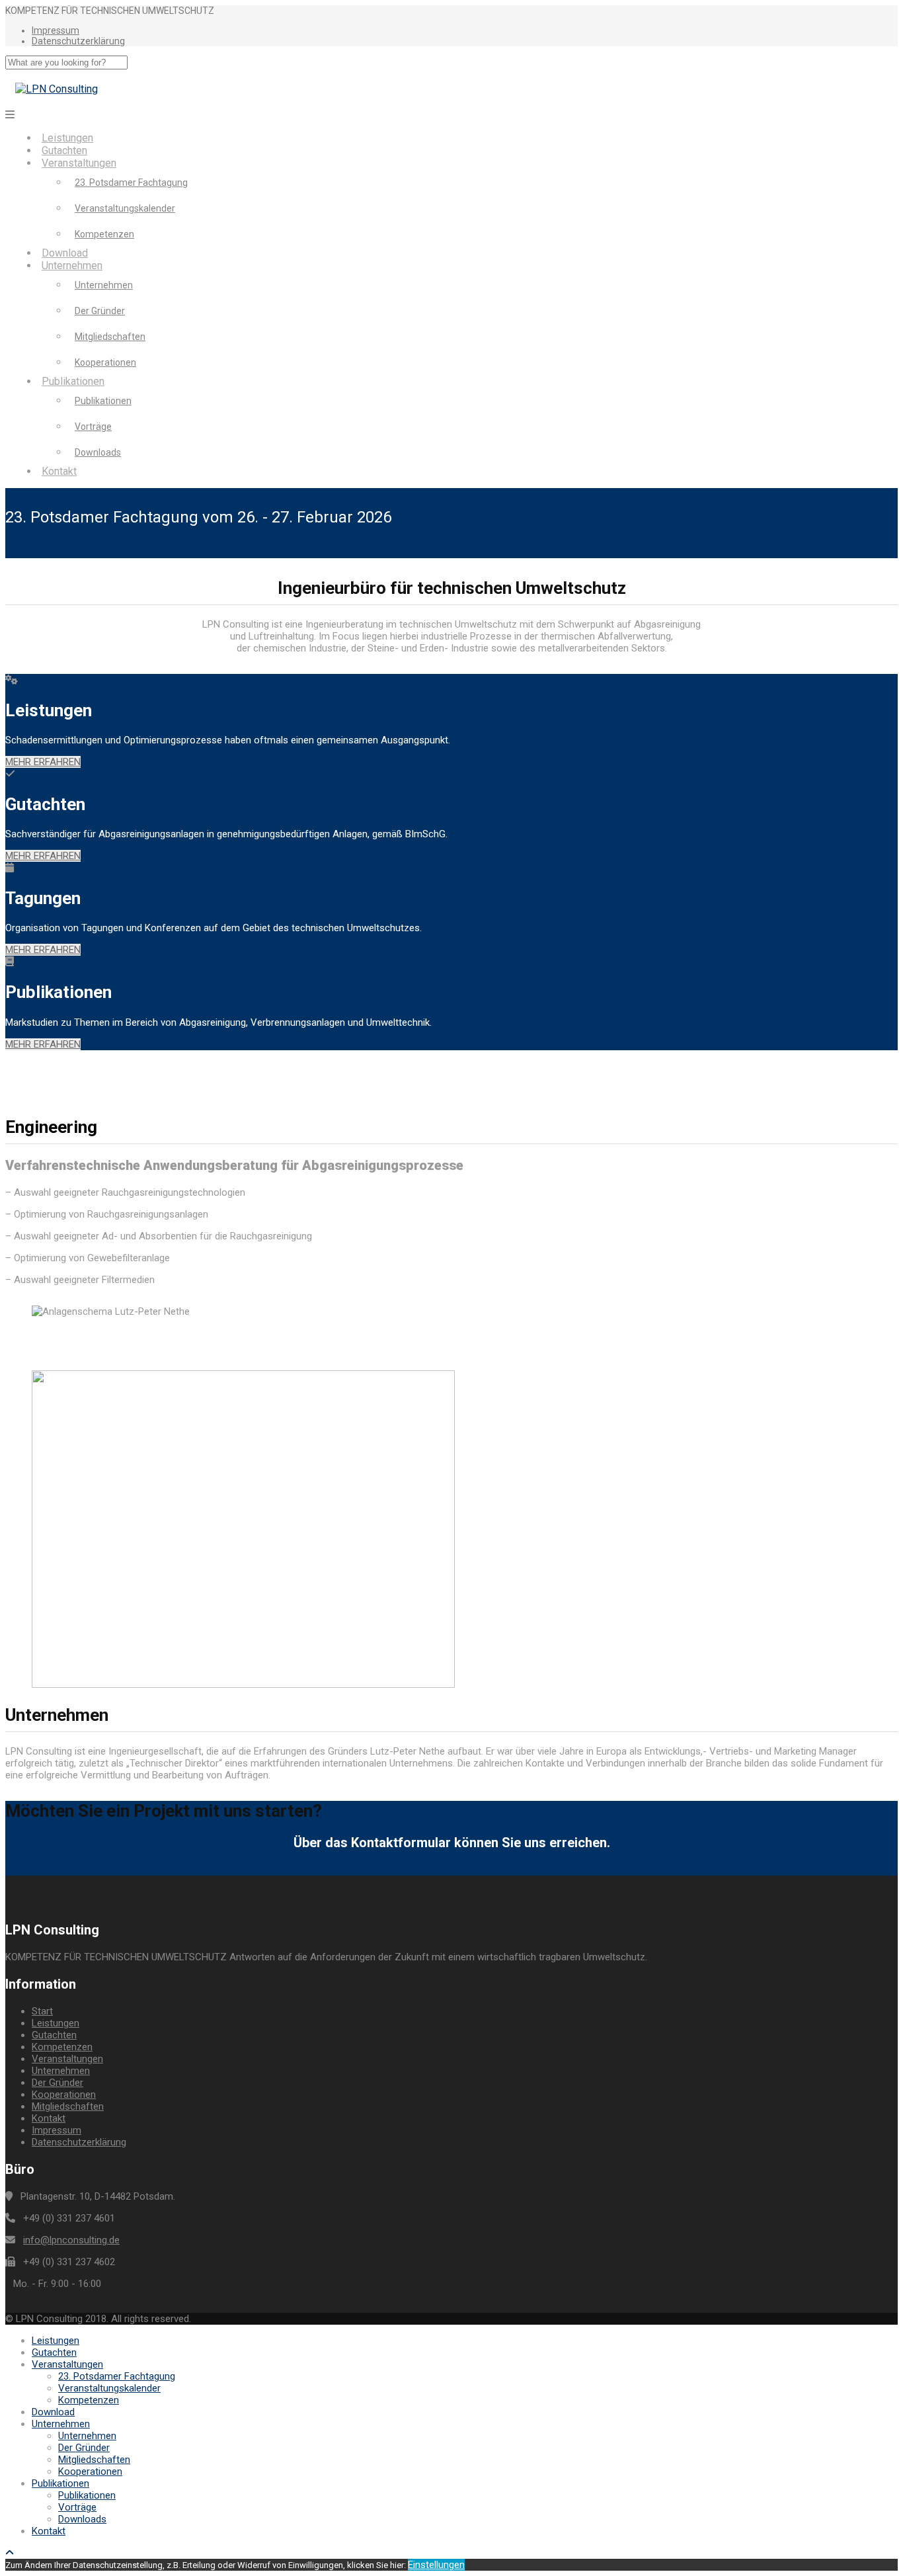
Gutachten (64, 150)
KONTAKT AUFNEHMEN (56, 1870)
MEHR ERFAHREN (43, 762)
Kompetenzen (104, 234)
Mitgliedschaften (110, 337)
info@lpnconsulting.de (71, 2240)
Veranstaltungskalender (125, 208)
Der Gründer (100, 311)
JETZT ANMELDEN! (47, 532)
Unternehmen (72, 266)
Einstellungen (436, 2565)
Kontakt (59, 471)
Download (65, 253)
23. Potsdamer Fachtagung (131, 183)
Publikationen (73, 381)
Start (42, 2011)
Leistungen (67, 138)
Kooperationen (105, 362)
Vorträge (93, 427)
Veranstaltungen (79, 163)
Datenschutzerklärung (78, 41)
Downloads (98, 452)
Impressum (56, 30)
